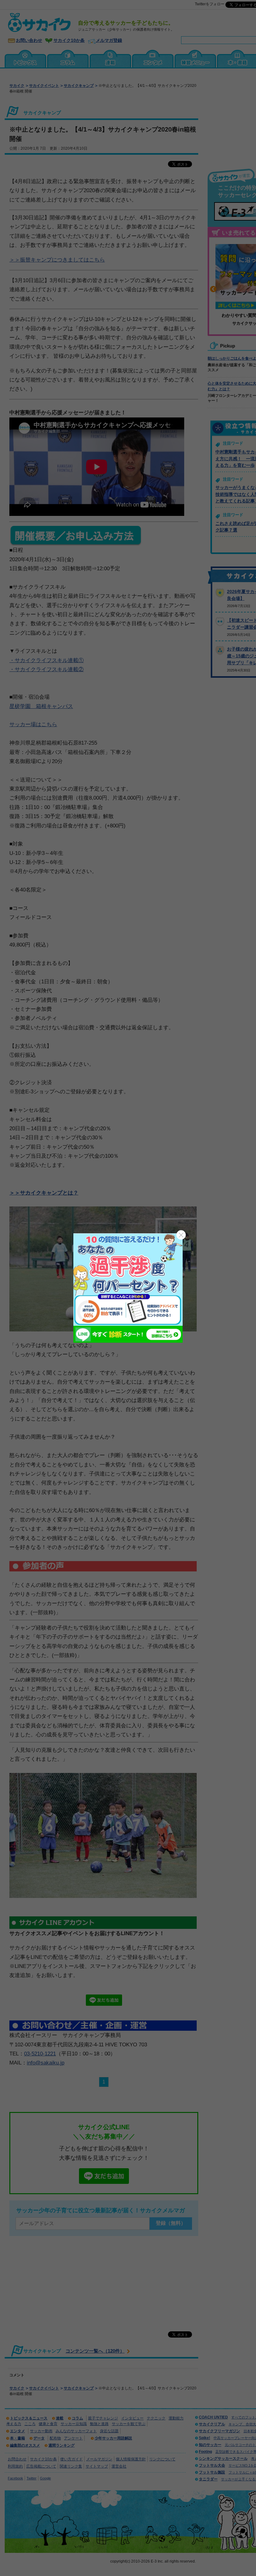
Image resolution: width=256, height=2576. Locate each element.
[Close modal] (181, 1235)
